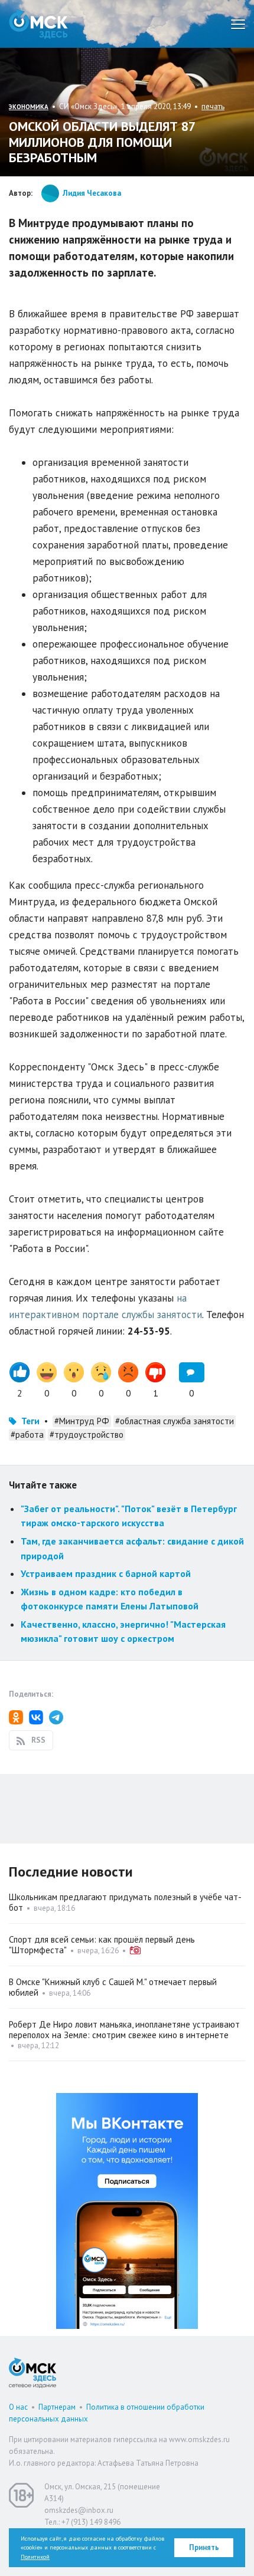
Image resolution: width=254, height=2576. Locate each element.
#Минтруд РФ (82, 1421)
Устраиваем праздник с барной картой (106, 1573)
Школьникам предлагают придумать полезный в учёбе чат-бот (125, 1902)
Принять (204, 2547)
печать (213, 106)
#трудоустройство (87, 1435)
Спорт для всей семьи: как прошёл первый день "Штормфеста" (102, 1945)
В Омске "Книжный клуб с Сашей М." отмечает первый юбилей (113, 1987)
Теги (30, 1421)
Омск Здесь (38, 24)
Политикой (35, 2557)
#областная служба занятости (175, 1421)
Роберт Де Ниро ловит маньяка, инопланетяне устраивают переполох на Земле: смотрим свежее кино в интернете (124, 2030)
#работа (27, 1435)
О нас (18, 2407)
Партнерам (57, 2407)
